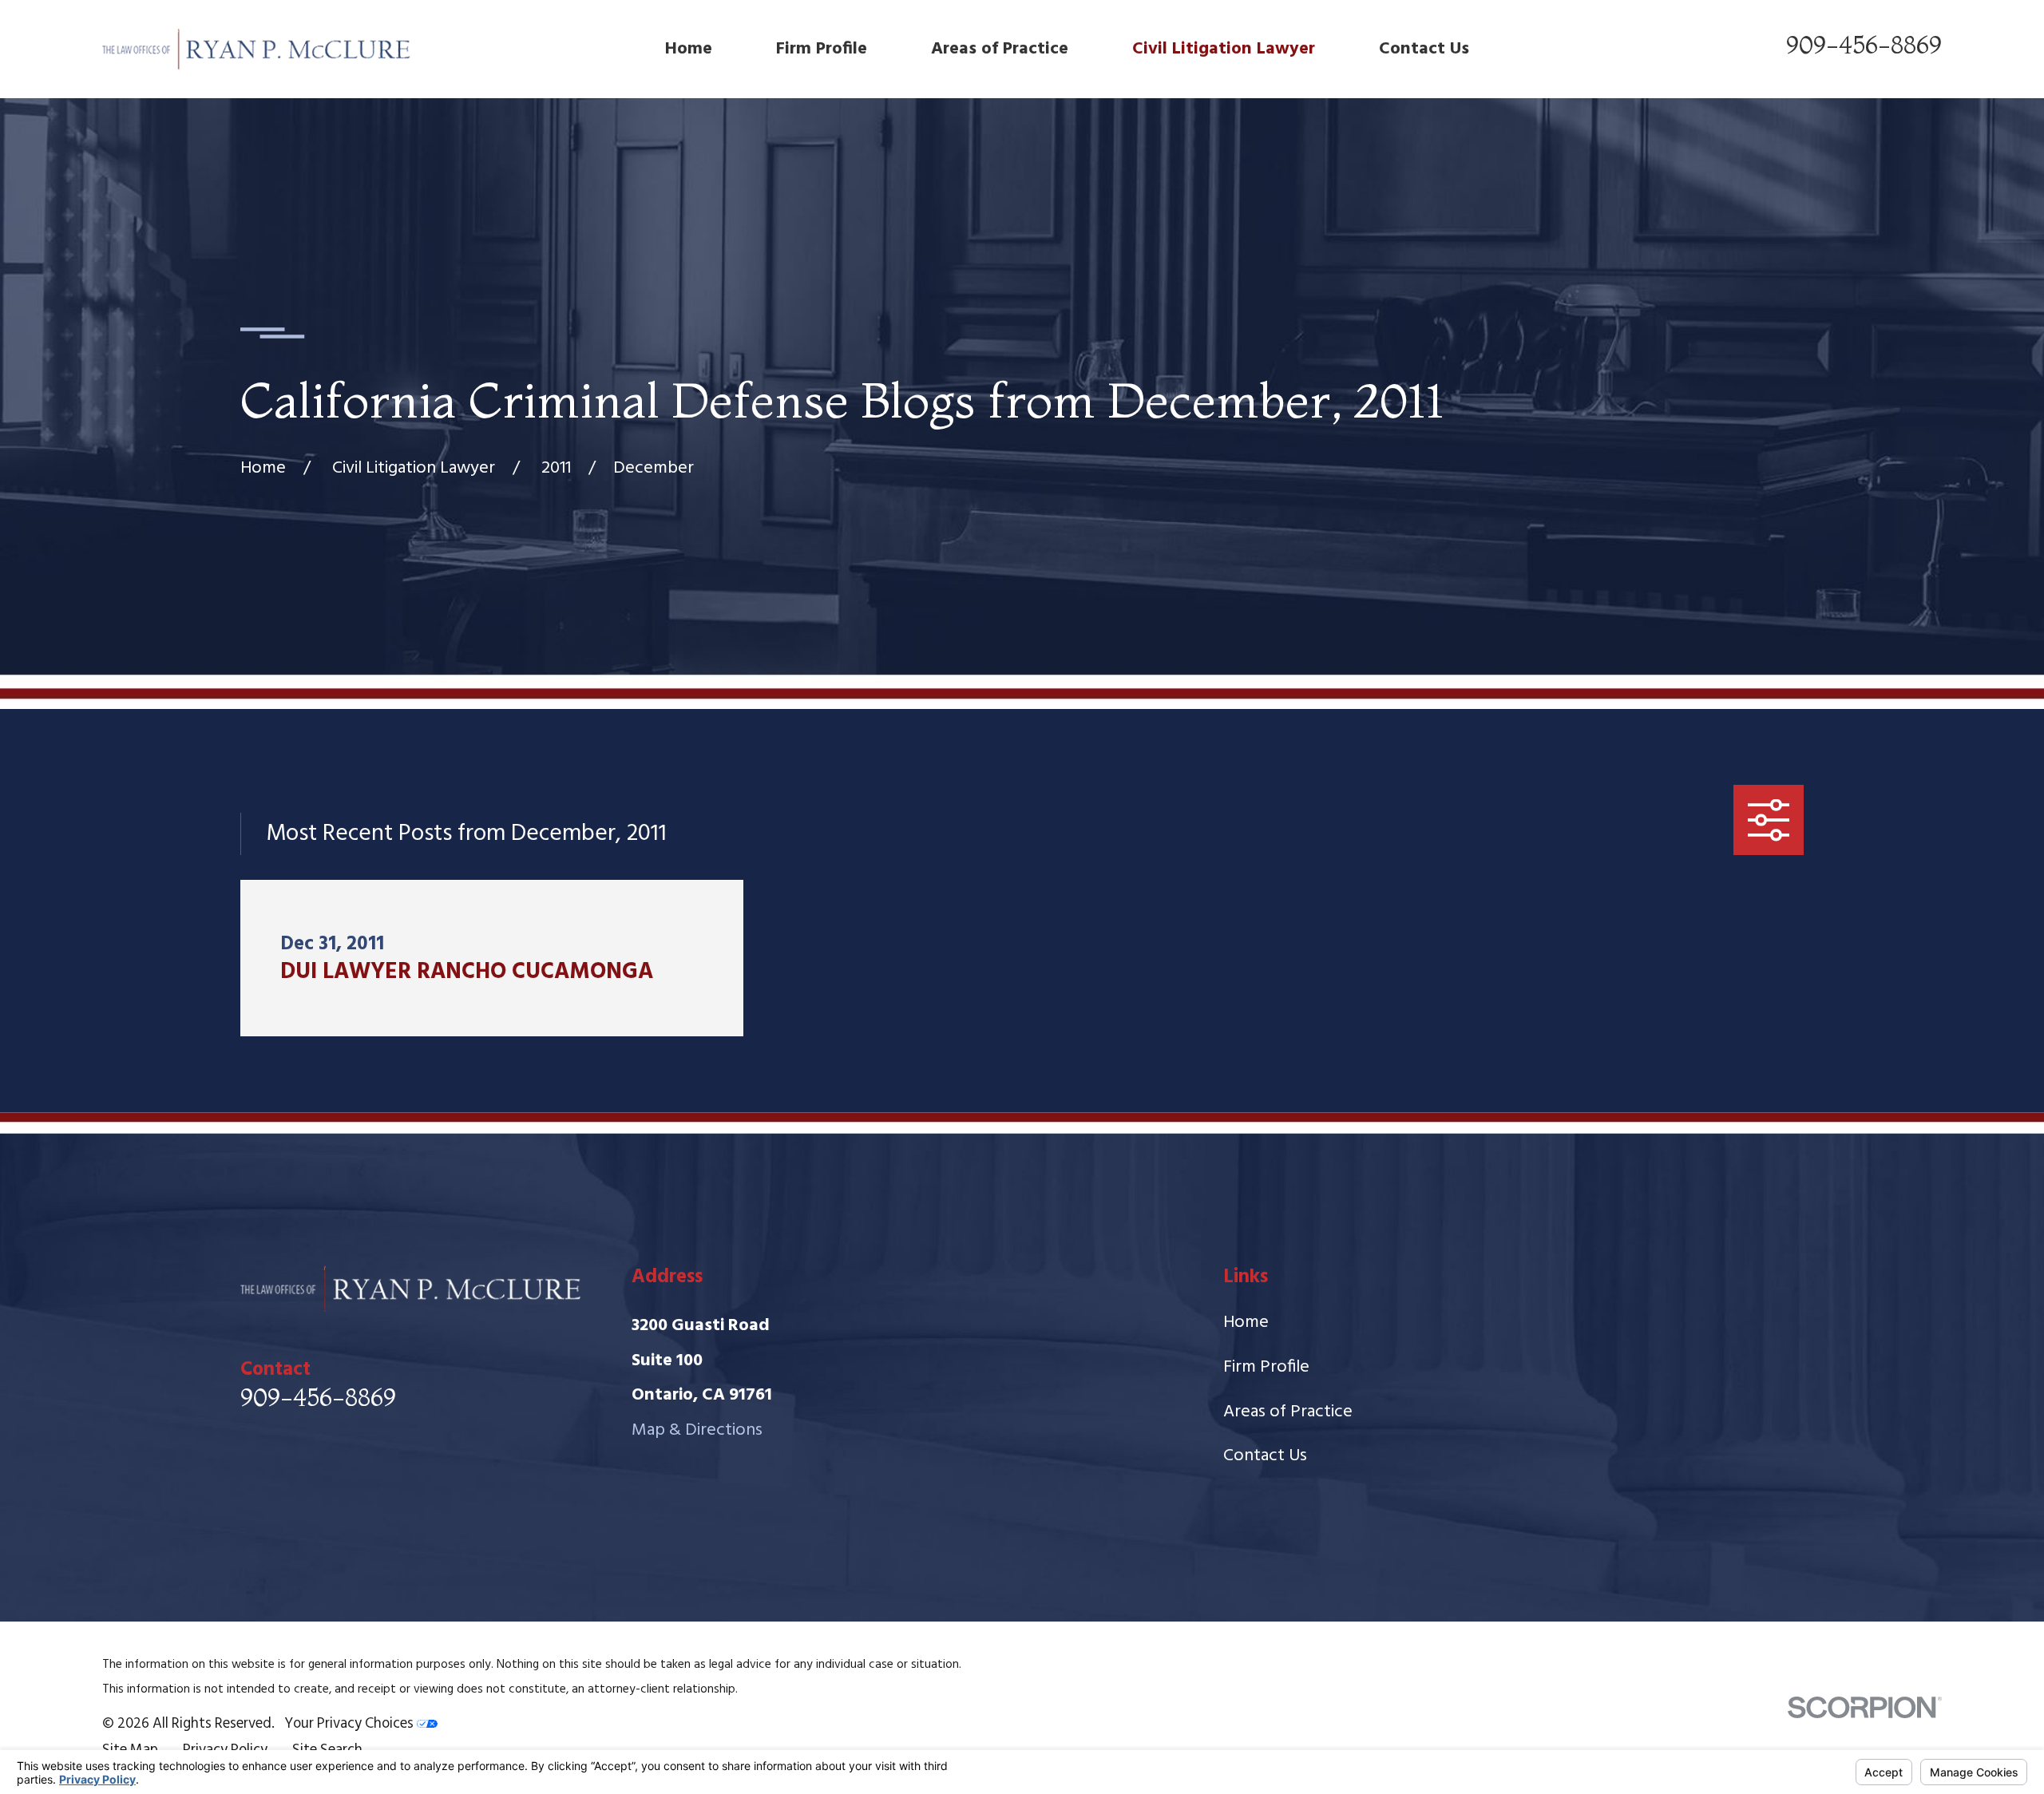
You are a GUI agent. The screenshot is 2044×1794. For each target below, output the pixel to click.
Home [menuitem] (689, 49)
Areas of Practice (1288, 1412)
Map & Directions (697, 1430)
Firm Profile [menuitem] (822, 49)
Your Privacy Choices (351, 1724)
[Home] (257, 49)
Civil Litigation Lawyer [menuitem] (1224, 49)
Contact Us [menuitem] (1424, 49)
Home (1246, 1323)
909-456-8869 (1864, 45)
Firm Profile (1266, 1367)
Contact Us (1265, 1456)
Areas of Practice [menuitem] (1000, 49)
